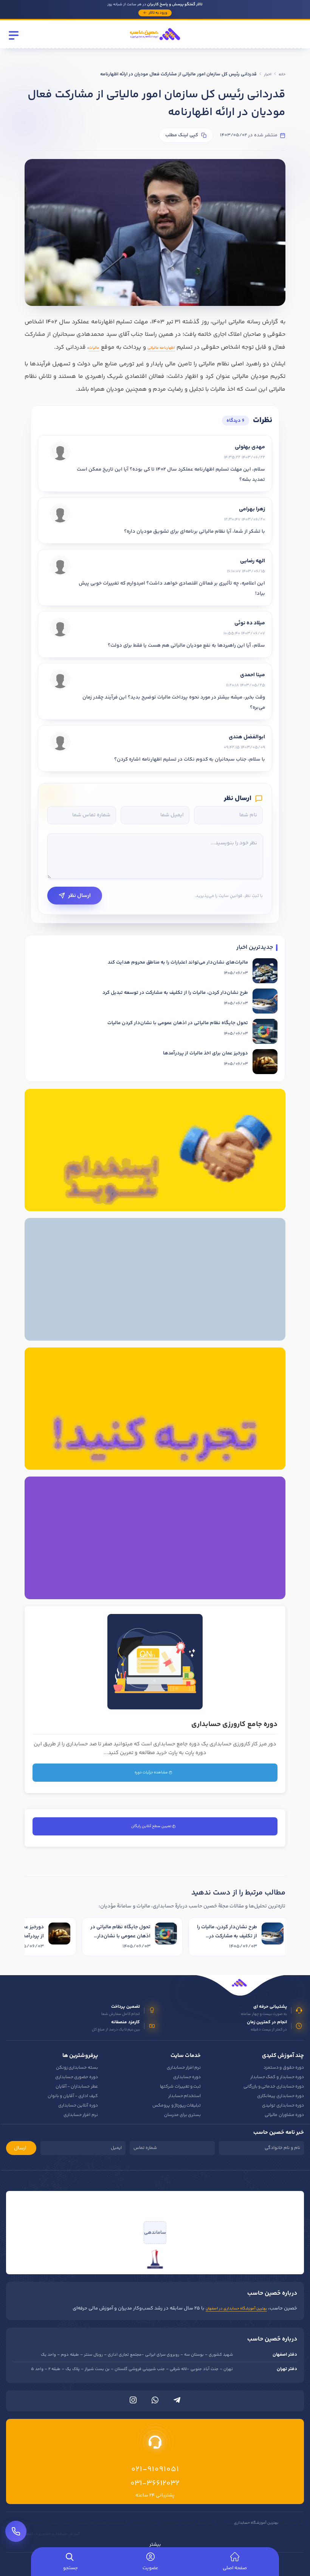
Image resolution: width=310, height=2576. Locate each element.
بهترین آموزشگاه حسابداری (256, 2523)
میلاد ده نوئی (250, 623)
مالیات (94, 348)
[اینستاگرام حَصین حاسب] (133, 2402)
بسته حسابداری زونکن (77, 2068)
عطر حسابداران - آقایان (77, 2087)
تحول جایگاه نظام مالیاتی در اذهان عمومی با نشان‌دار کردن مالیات (178, 1023)
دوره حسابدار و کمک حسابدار (277, 2077)
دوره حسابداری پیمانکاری (281, 2096)
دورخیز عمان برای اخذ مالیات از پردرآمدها (205, 1053)
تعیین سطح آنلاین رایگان (152, 1826)
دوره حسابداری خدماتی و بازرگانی (274, 2087)
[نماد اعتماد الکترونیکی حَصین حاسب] (155, 2206)
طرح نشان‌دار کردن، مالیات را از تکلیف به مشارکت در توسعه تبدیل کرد (175, 993)
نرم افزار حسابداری (184, 2068)
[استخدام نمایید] (155, 1279)
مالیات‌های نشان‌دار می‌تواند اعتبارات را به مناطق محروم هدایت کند (178, 962)
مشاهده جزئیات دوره (152, 1773)
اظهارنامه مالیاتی (161, 348)
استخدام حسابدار (184, 2096)
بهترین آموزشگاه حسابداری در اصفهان (236, 2309)
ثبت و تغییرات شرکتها (180, 2087)
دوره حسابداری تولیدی (283, 2106)
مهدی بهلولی (250, 447)
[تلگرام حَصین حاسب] (177, 2402)
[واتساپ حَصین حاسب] (155, 2402)
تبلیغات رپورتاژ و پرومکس (177, 2106)
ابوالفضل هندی (247, 737)
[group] (155, 1938)
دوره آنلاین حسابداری (78, 2106)
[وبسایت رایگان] (155, 1538)
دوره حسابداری (187, 2077)
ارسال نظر (79, 896)
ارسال (20, 2148)
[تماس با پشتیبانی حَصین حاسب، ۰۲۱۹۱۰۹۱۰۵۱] (16, 2531)
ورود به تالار (158, 13)
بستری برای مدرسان (183, 2115)
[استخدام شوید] (155, 1150)
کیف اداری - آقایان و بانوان (73, 2096)
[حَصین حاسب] (155, 43)
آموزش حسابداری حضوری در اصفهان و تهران (44, 2534)
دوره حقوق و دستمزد (284, 2068)
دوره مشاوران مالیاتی (284, 2115)
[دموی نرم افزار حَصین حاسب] (155, 1409)
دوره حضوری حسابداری (77, 2077)
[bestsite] (155, 2259)
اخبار (268, 75)
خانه (282, 75)
